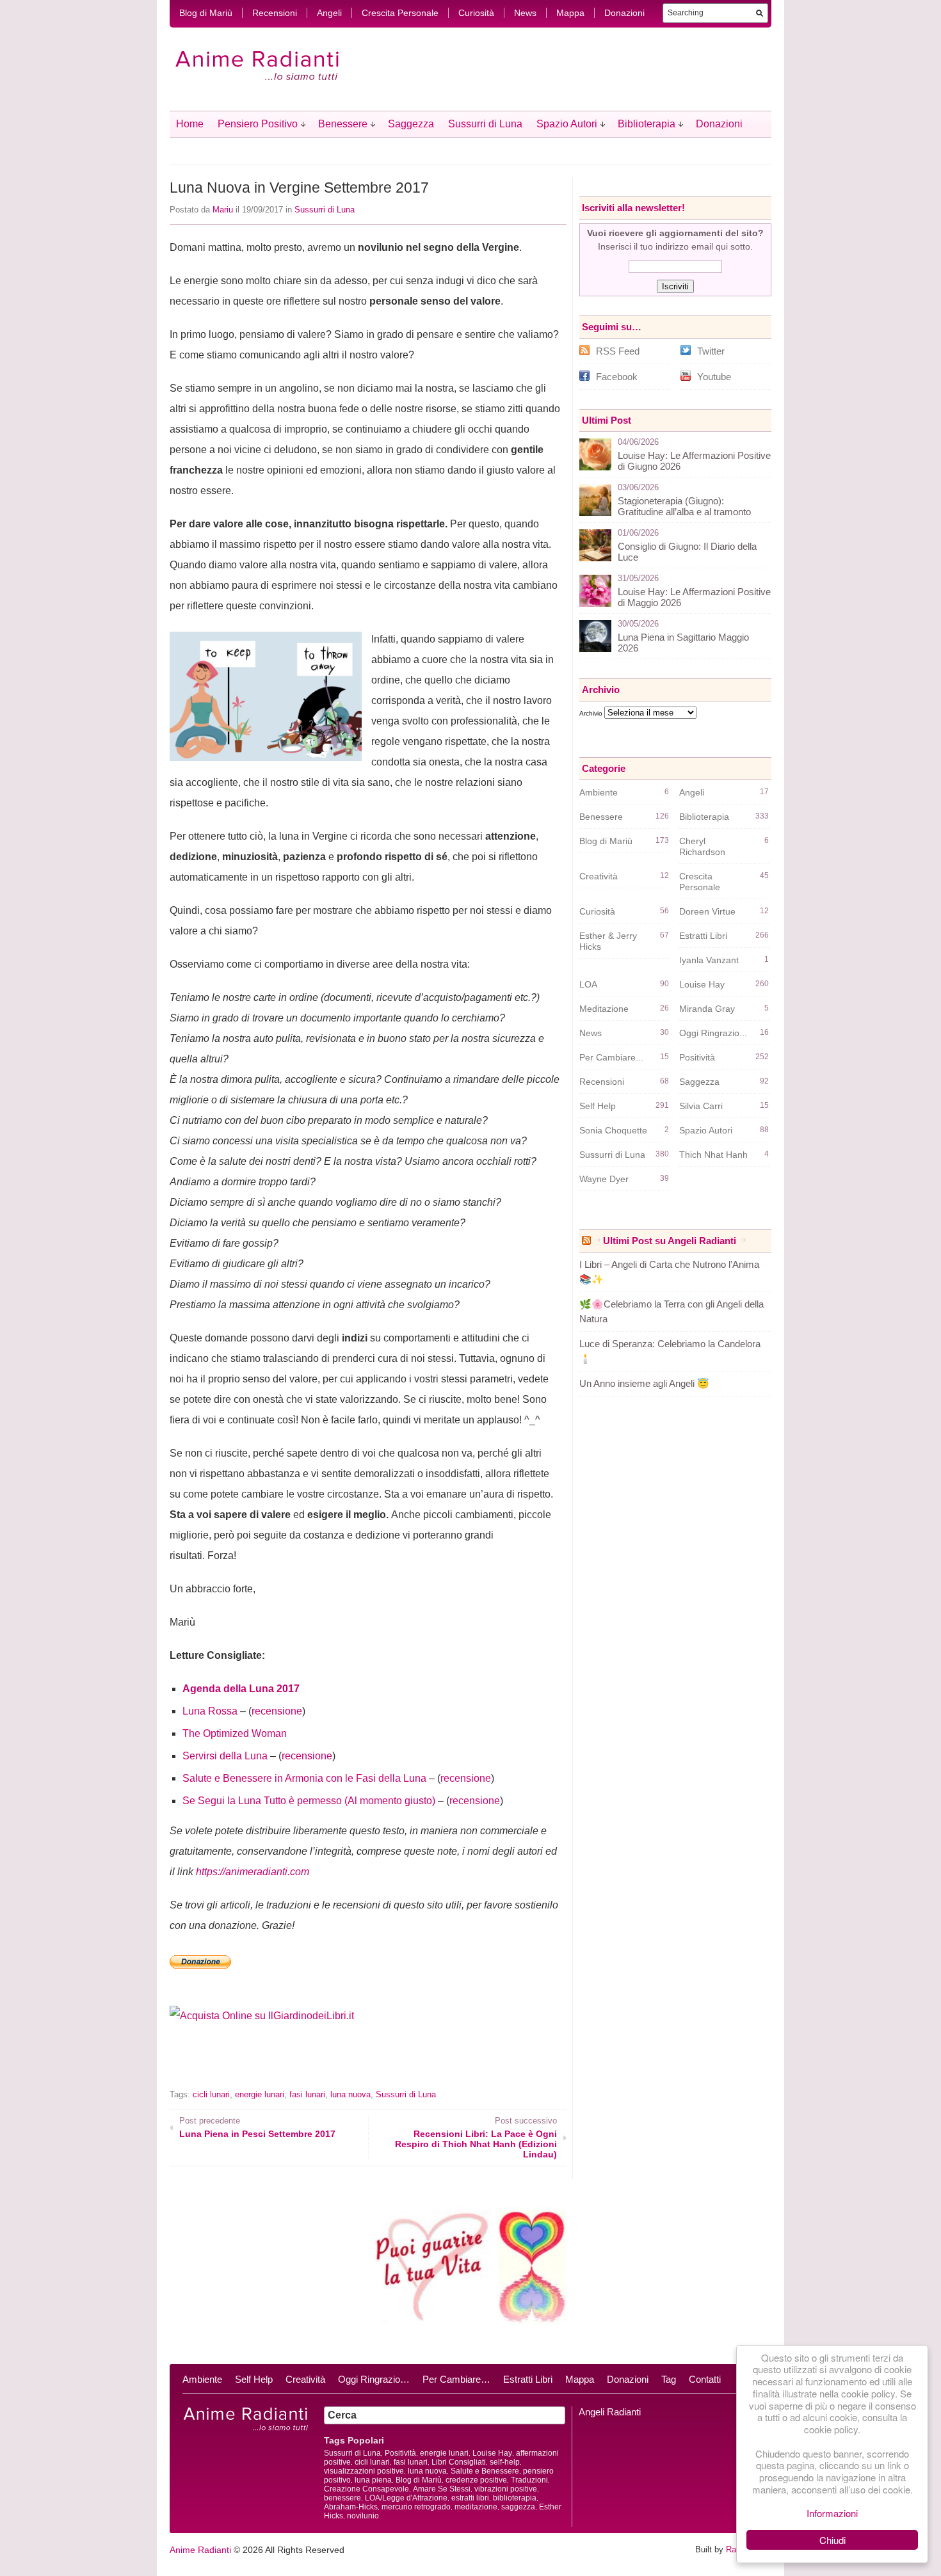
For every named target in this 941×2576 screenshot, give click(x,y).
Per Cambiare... (611, 1057)
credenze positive (476, 2480)
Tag (669, 2379)
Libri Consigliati (459, 2462)
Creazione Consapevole (366, 2489)
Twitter (711, 351)
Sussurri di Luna (485, 124)
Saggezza (411, 124)
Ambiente (599, 792)
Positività (697, 1057)
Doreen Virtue (707, 911)
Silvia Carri (701, 1106)
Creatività (599, 876)
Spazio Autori (567, 124)
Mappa (570, 13)
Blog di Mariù (206, 13)
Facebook (617, 377)
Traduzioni (529, 2480)
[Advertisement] (319, 2065)
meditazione (476, 2507)
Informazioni (832, 2513)
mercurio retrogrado (416, 2507)
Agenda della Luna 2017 (241, 1689)
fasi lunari (307, 2094)
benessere (342, 2498)
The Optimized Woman (235, 1733)
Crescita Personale (400, 13)
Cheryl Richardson (702, 846)
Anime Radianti (200, 2550)
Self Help (598, 1106)
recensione (277, 1711)
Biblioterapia (647, 124)
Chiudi (832, 2540)
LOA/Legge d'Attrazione (406, 2498)
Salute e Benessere (485, 2471)
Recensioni (275, 13)
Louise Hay (702, 984)
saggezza (518, 2507)
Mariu (223, 210)
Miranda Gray (707, 1009)
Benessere (343, 124)
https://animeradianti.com (253, 1872)
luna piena (373, 2480)
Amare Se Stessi (442, 2489)
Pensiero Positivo (258, 124)
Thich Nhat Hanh (713, 1155)
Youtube (714, 377)
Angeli (329, 13)
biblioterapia (515, 2498)
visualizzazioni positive (364, 2471)
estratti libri (470, 2498)
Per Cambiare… (456, 2379)
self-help (505, 2462)
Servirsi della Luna (225, 1756)
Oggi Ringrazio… (374, 2379)
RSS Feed (618, 351)
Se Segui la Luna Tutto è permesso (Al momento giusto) (309, 1801)
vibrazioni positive (506, 2489)
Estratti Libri (703, 936)
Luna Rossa (210, 1711)
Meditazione (604, 1009)
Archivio (591, 713)
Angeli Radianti (610, 2412)
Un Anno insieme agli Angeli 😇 (644, 1383)
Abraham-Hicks (351, 2507)
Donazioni (624, 13)
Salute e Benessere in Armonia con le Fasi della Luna (304, 1778)
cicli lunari (211, 2094)
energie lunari (260, 2094)
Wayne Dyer (604, 1179)
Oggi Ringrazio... (713, 1033)
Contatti (705, 2379)
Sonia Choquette (613, 1130)
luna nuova (350, 2094)
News (525, 13)
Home (190, 124)
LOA (588, 984)
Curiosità (476, 13)
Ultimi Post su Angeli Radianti (670, 1241)
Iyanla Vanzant (709, 960)
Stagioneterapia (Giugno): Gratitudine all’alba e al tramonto (684, 506)
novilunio (363, 2516)
